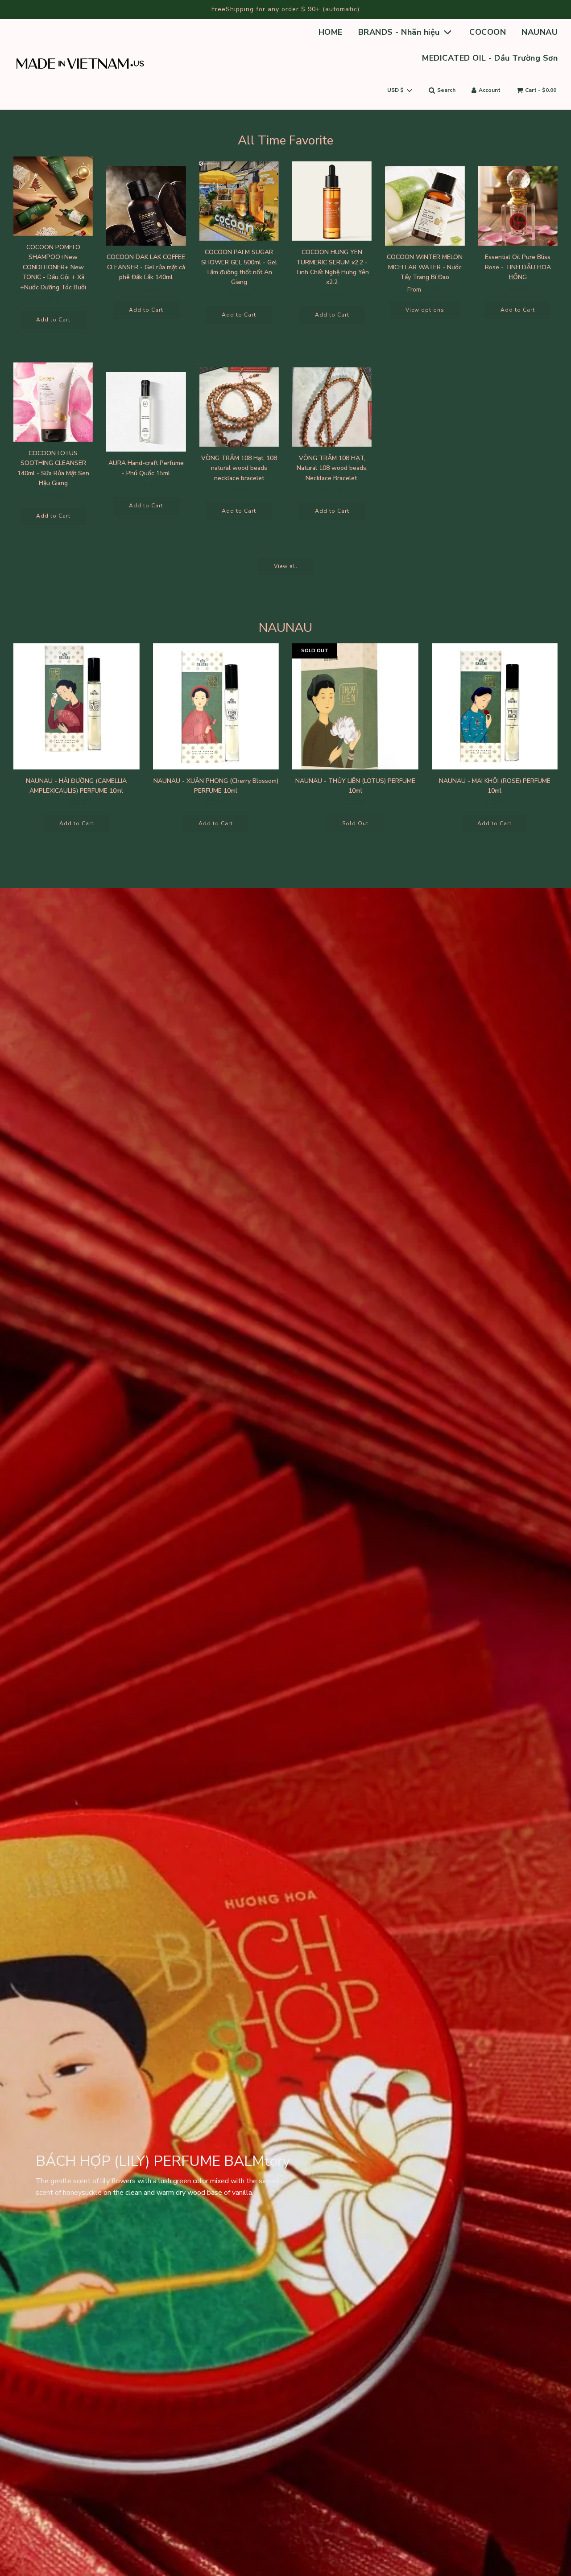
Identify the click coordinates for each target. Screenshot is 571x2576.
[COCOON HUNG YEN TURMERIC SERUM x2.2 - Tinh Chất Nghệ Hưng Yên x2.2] (332, 201)
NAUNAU (540, 32)
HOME (331, 32)
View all (286, 566)
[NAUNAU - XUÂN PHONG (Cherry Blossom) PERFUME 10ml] (216, 706)
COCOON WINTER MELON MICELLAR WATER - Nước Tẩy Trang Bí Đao (425, 267)
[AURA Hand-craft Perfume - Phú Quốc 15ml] (146, 412)
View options (425, 310)
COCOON (488, 32)
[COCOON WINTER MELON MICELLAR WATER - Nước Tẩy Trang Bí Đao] (425, 206)
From (425, 290)
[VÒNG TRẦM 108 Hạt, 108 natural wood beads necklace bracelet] (239, 407)
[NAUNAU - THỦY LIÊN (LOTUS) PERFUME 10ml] (355, 706)
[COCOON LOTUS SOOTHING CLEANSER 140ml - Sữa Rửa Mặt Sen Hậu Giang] (53, 402)
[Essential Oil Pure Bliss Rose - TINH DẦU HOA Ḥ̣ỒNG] (518, 206)
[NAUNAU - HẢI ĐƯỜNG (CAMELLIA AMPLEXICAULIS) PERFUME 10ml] (77, 706)
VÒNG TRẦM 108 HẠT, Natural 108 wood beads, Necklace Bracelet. (332, 468)
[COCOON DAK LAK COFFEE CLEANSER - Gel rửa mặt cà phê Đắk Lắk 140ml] (146, 206)
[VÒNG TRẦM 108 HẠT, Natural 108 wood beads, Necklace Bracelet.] (332, 407)
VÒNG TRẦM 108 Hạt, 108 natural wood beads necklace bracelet (239, 468)
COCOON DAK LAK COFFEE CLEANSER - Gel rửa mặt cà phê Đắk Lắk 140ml (146, 267)
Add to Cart (53, 320)
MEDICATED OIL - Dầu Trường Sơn (490, 58)
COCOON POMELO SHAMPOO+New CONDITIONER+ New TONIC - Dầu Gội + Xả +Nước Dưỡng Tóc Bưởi (53, 267)
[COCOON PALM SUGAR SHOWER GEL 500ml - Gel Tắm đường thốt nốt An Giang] (239, 201)
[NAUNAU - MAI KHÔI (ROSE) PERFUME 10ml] (495, 706)
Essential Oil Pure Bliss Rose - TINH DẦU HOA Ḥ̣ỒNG (518, 267)
